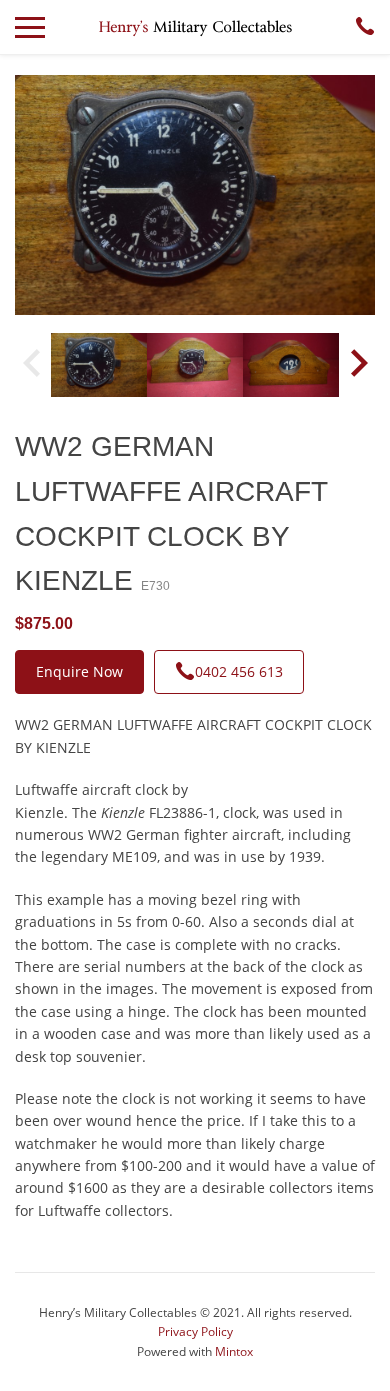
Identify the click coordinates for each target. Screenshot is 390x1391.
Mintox (234, 1351)
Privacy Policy (195, 1331)
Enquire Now (79, 671)
